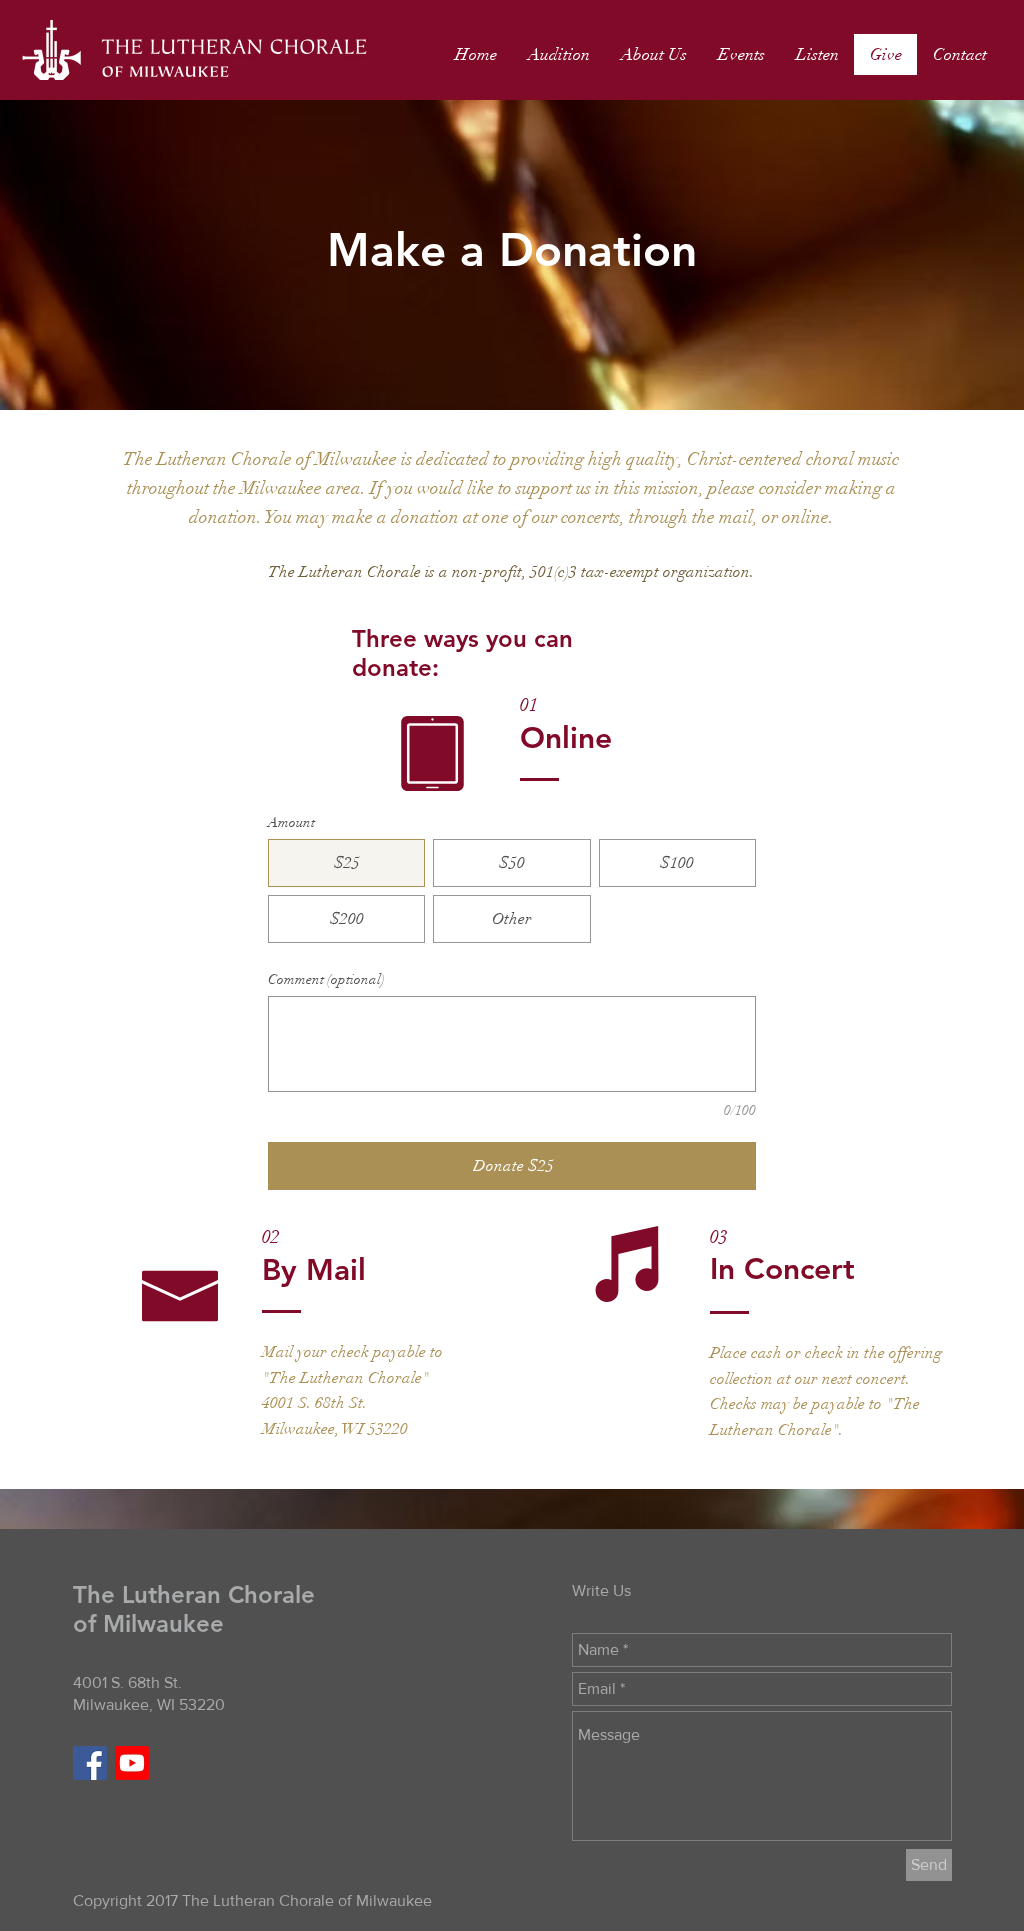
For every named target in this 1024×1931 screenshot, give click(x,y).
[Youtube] (132, 1763)
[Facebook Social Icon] (90, 1763)
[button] (653, 54)
